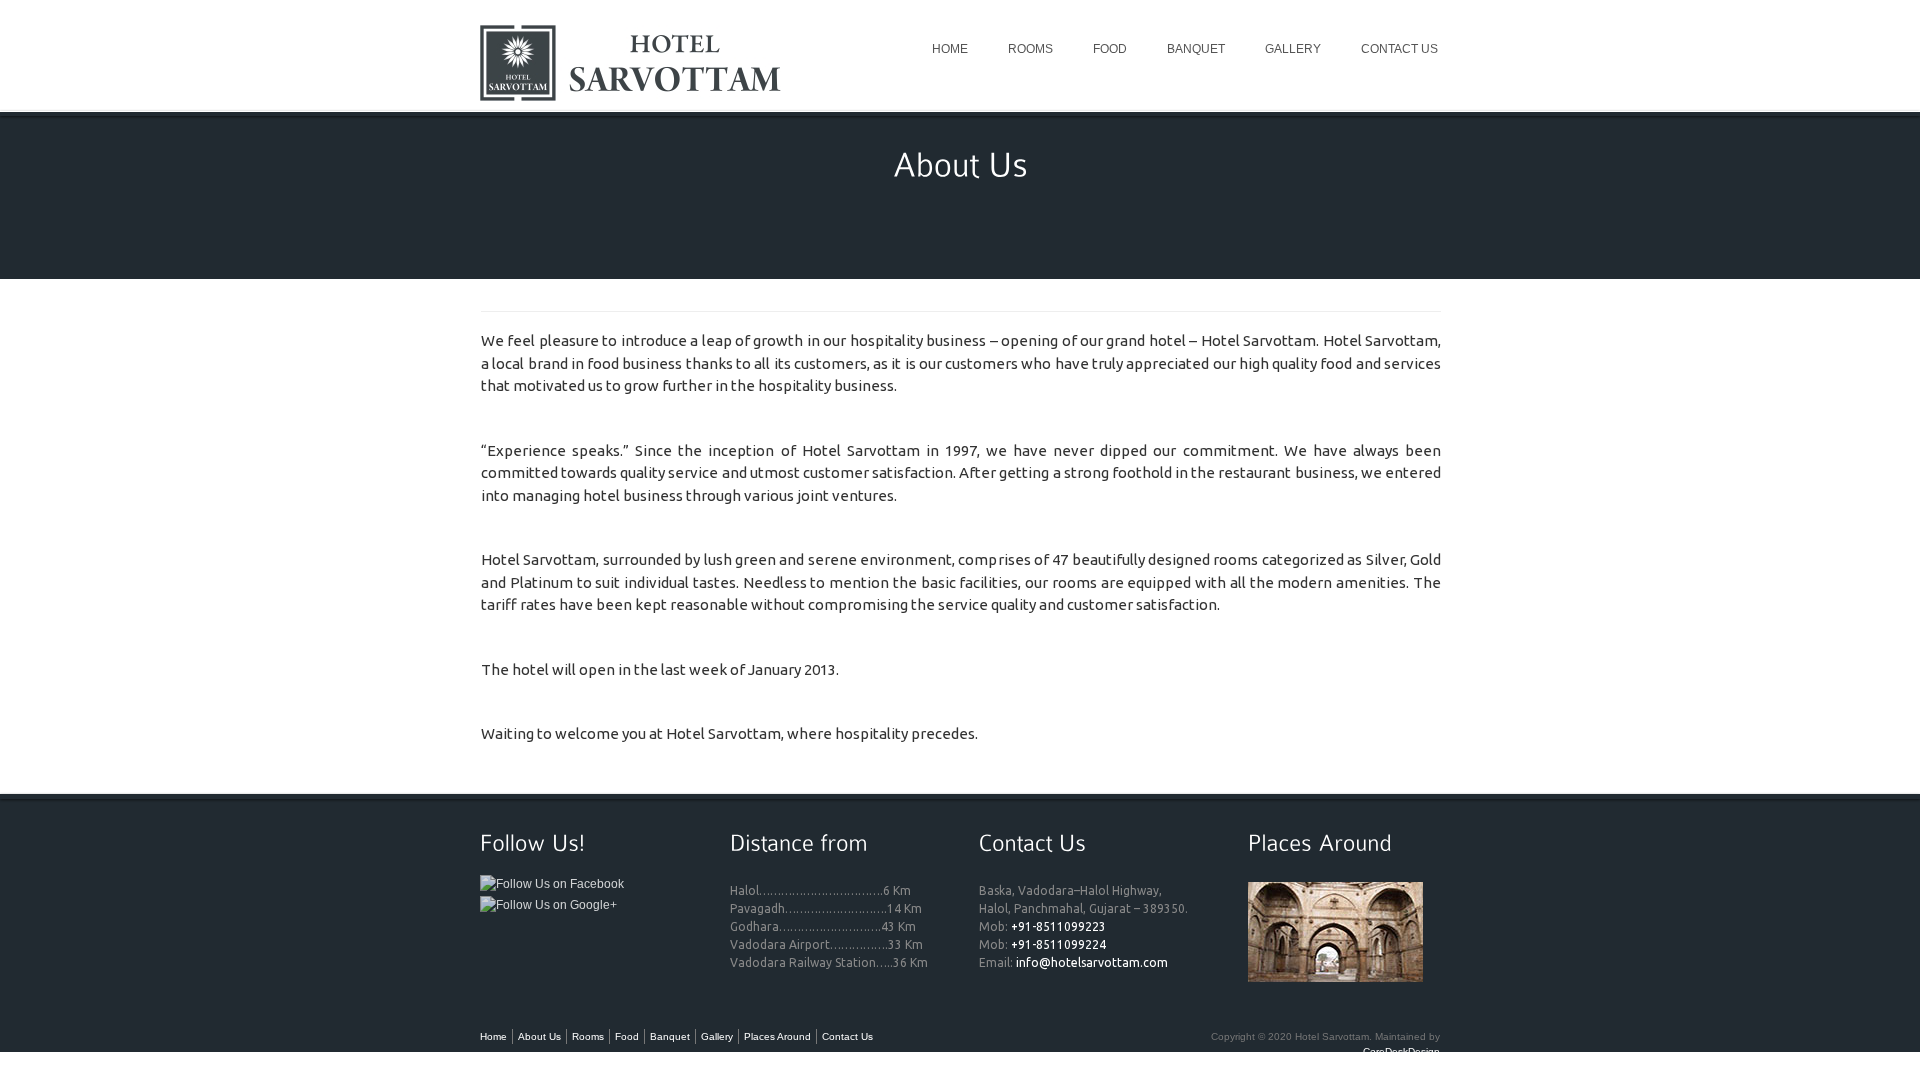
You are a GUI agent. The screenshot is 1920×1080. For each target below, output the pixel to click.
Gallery (1293, 49)
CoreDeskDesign (1401, 1051)
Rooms (1030, 49)
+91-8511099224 (1058, 944)
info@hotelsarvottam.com (1092, 962)
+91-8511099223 (1058, 926)
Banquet (1196, 49)
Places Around (777, 1036)
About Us (539, 1036)
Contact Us (1399, 49)
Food (1110, 49)
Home (950, 49)
